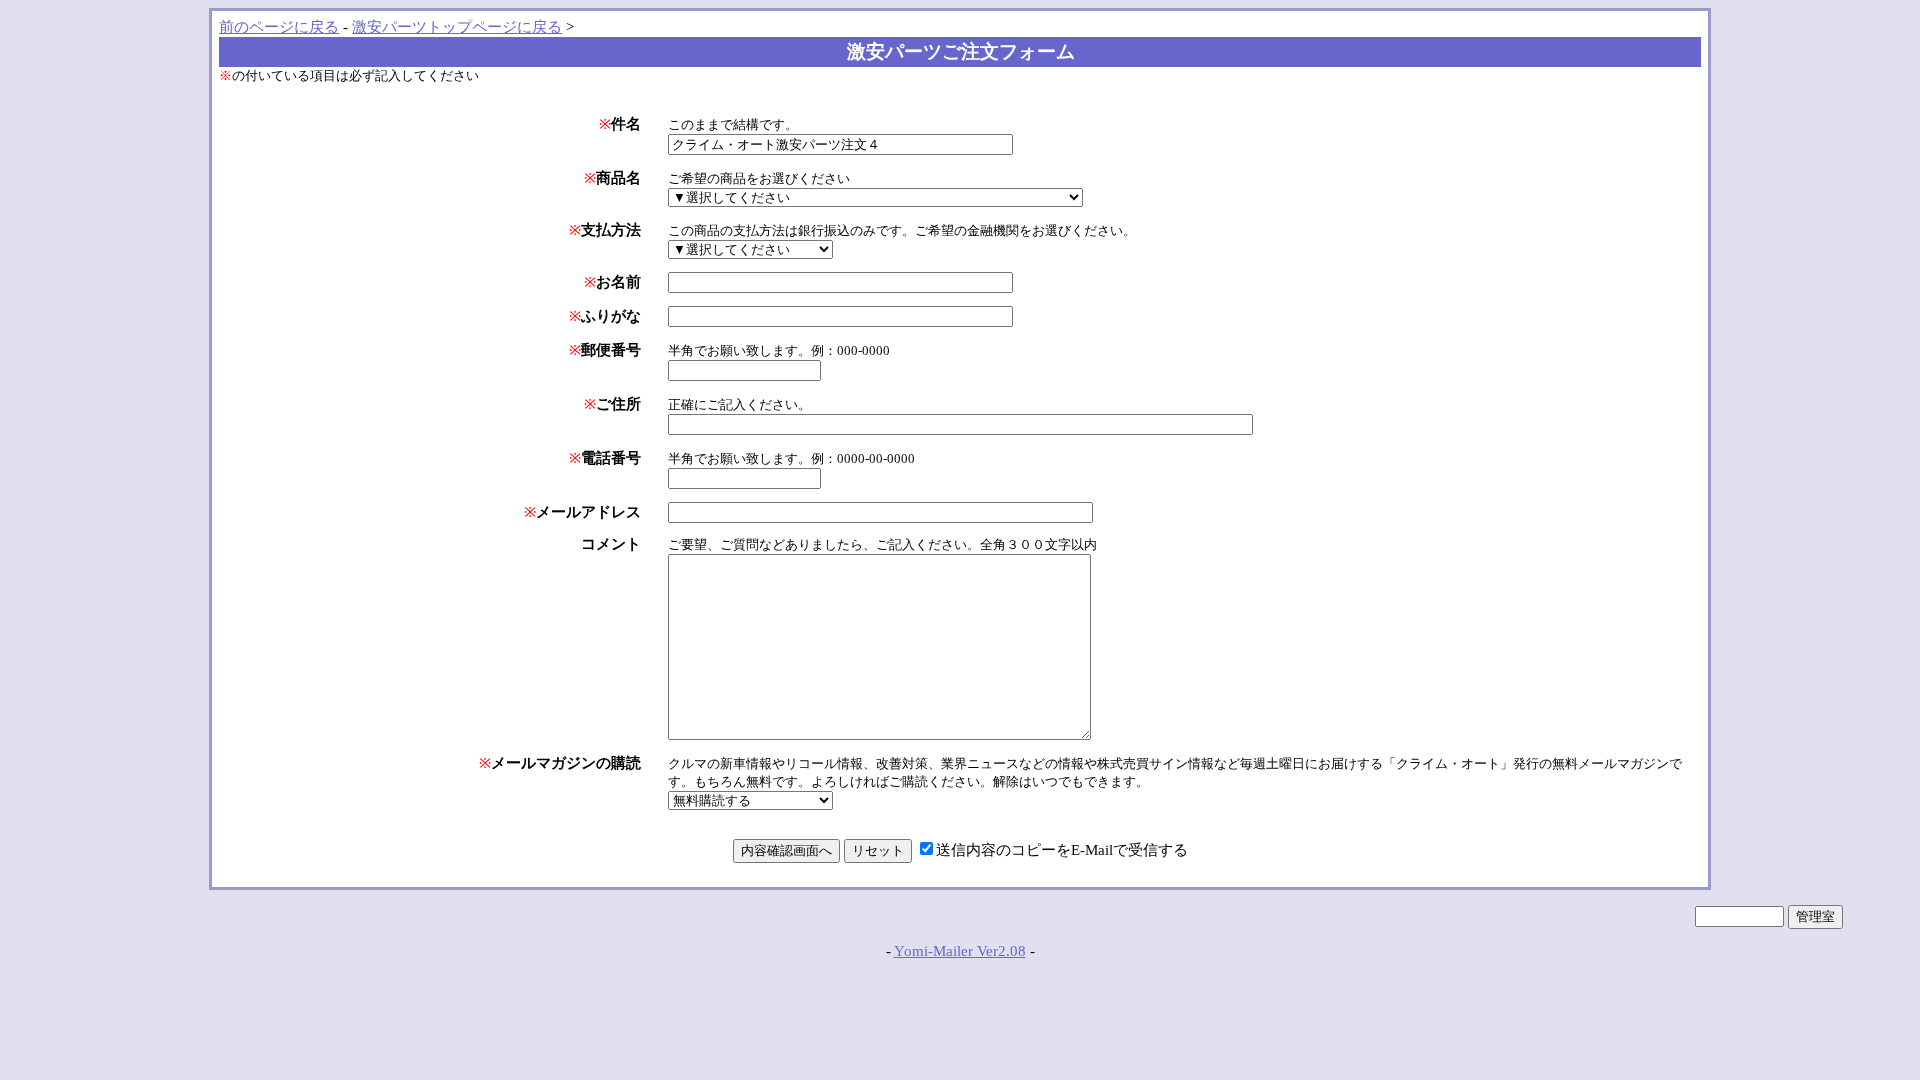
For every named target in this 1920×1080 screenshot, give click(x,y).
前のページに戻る (279, 27)
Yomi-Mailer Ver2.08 (960, 951)
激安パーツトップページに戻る (457, 27)
